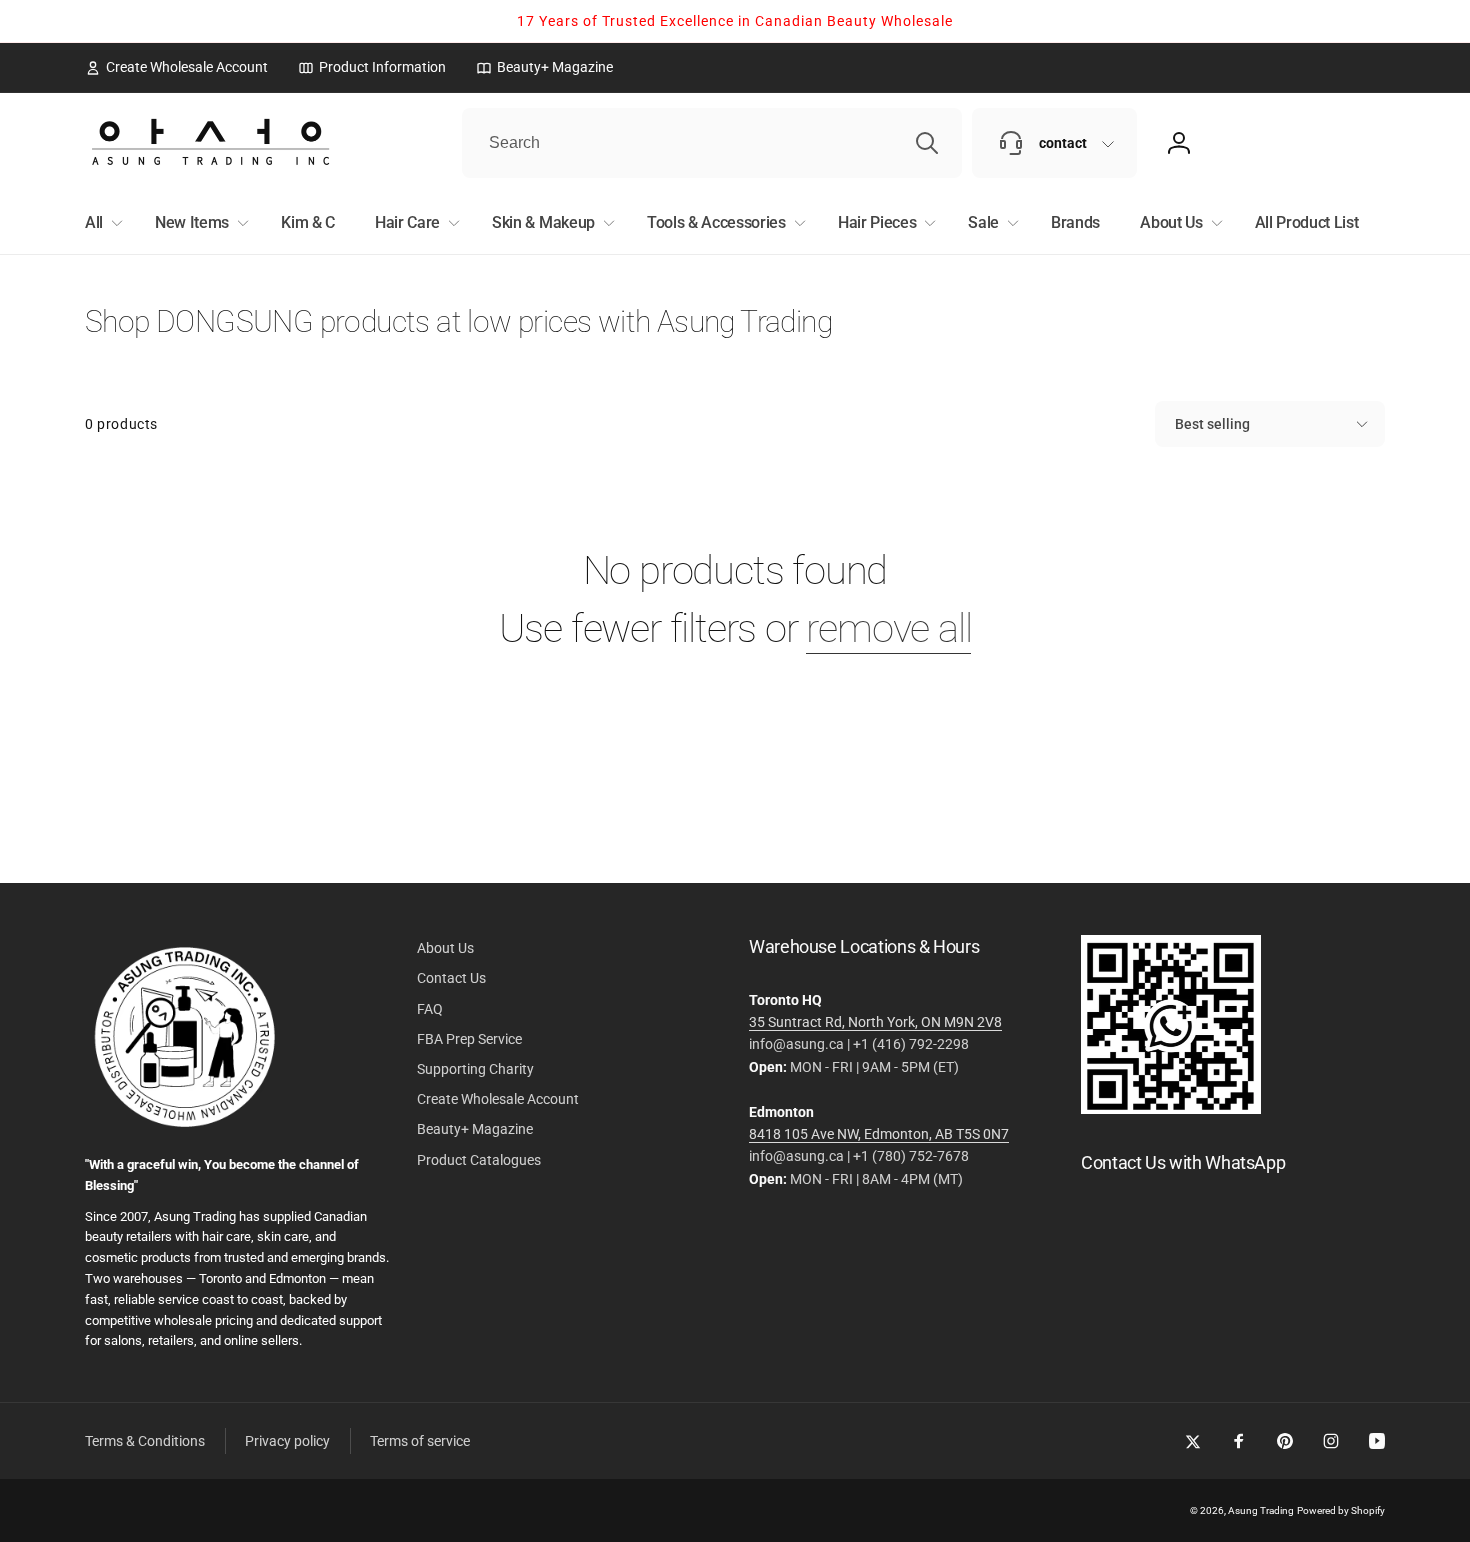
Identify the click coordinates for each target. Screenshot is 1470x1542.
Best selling (1212, 424)
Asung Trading (1261, 1510)
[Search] (927, 143)
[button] (100, 223)
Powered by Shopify (1341, 1510)
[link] (176, 67)
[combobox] (712, 143)
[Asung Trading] (1171, 1108)
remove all (888, 628)
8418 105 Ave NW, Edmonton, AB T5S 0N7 (879, 1134)
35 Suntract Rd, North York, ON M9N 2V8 (875, 1022)
